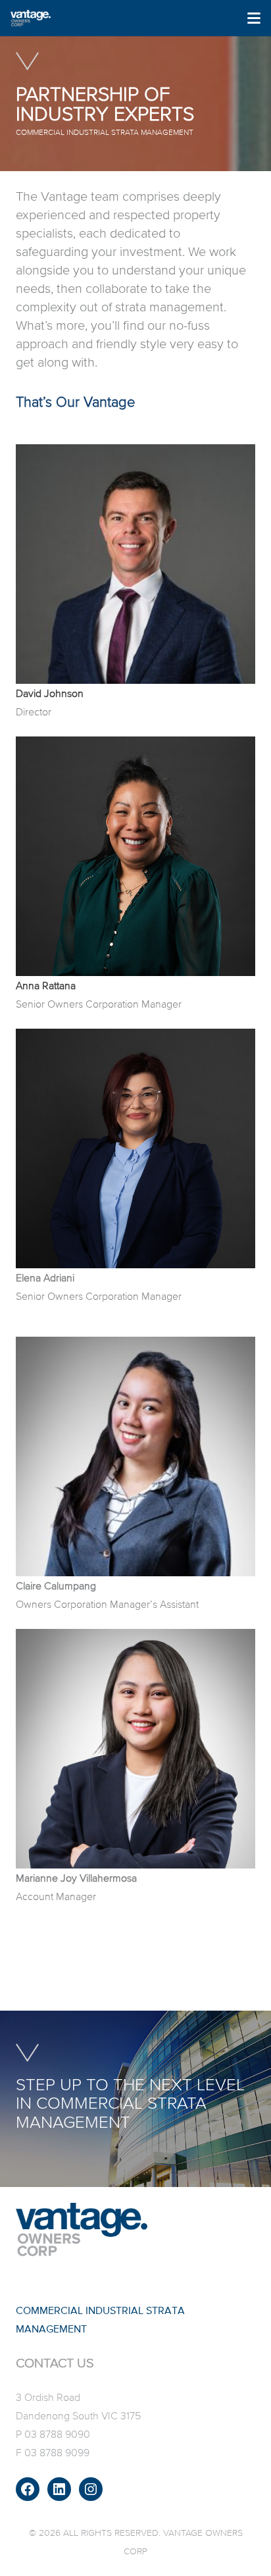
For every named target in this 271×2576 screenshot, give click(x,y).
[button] (254, 18)
